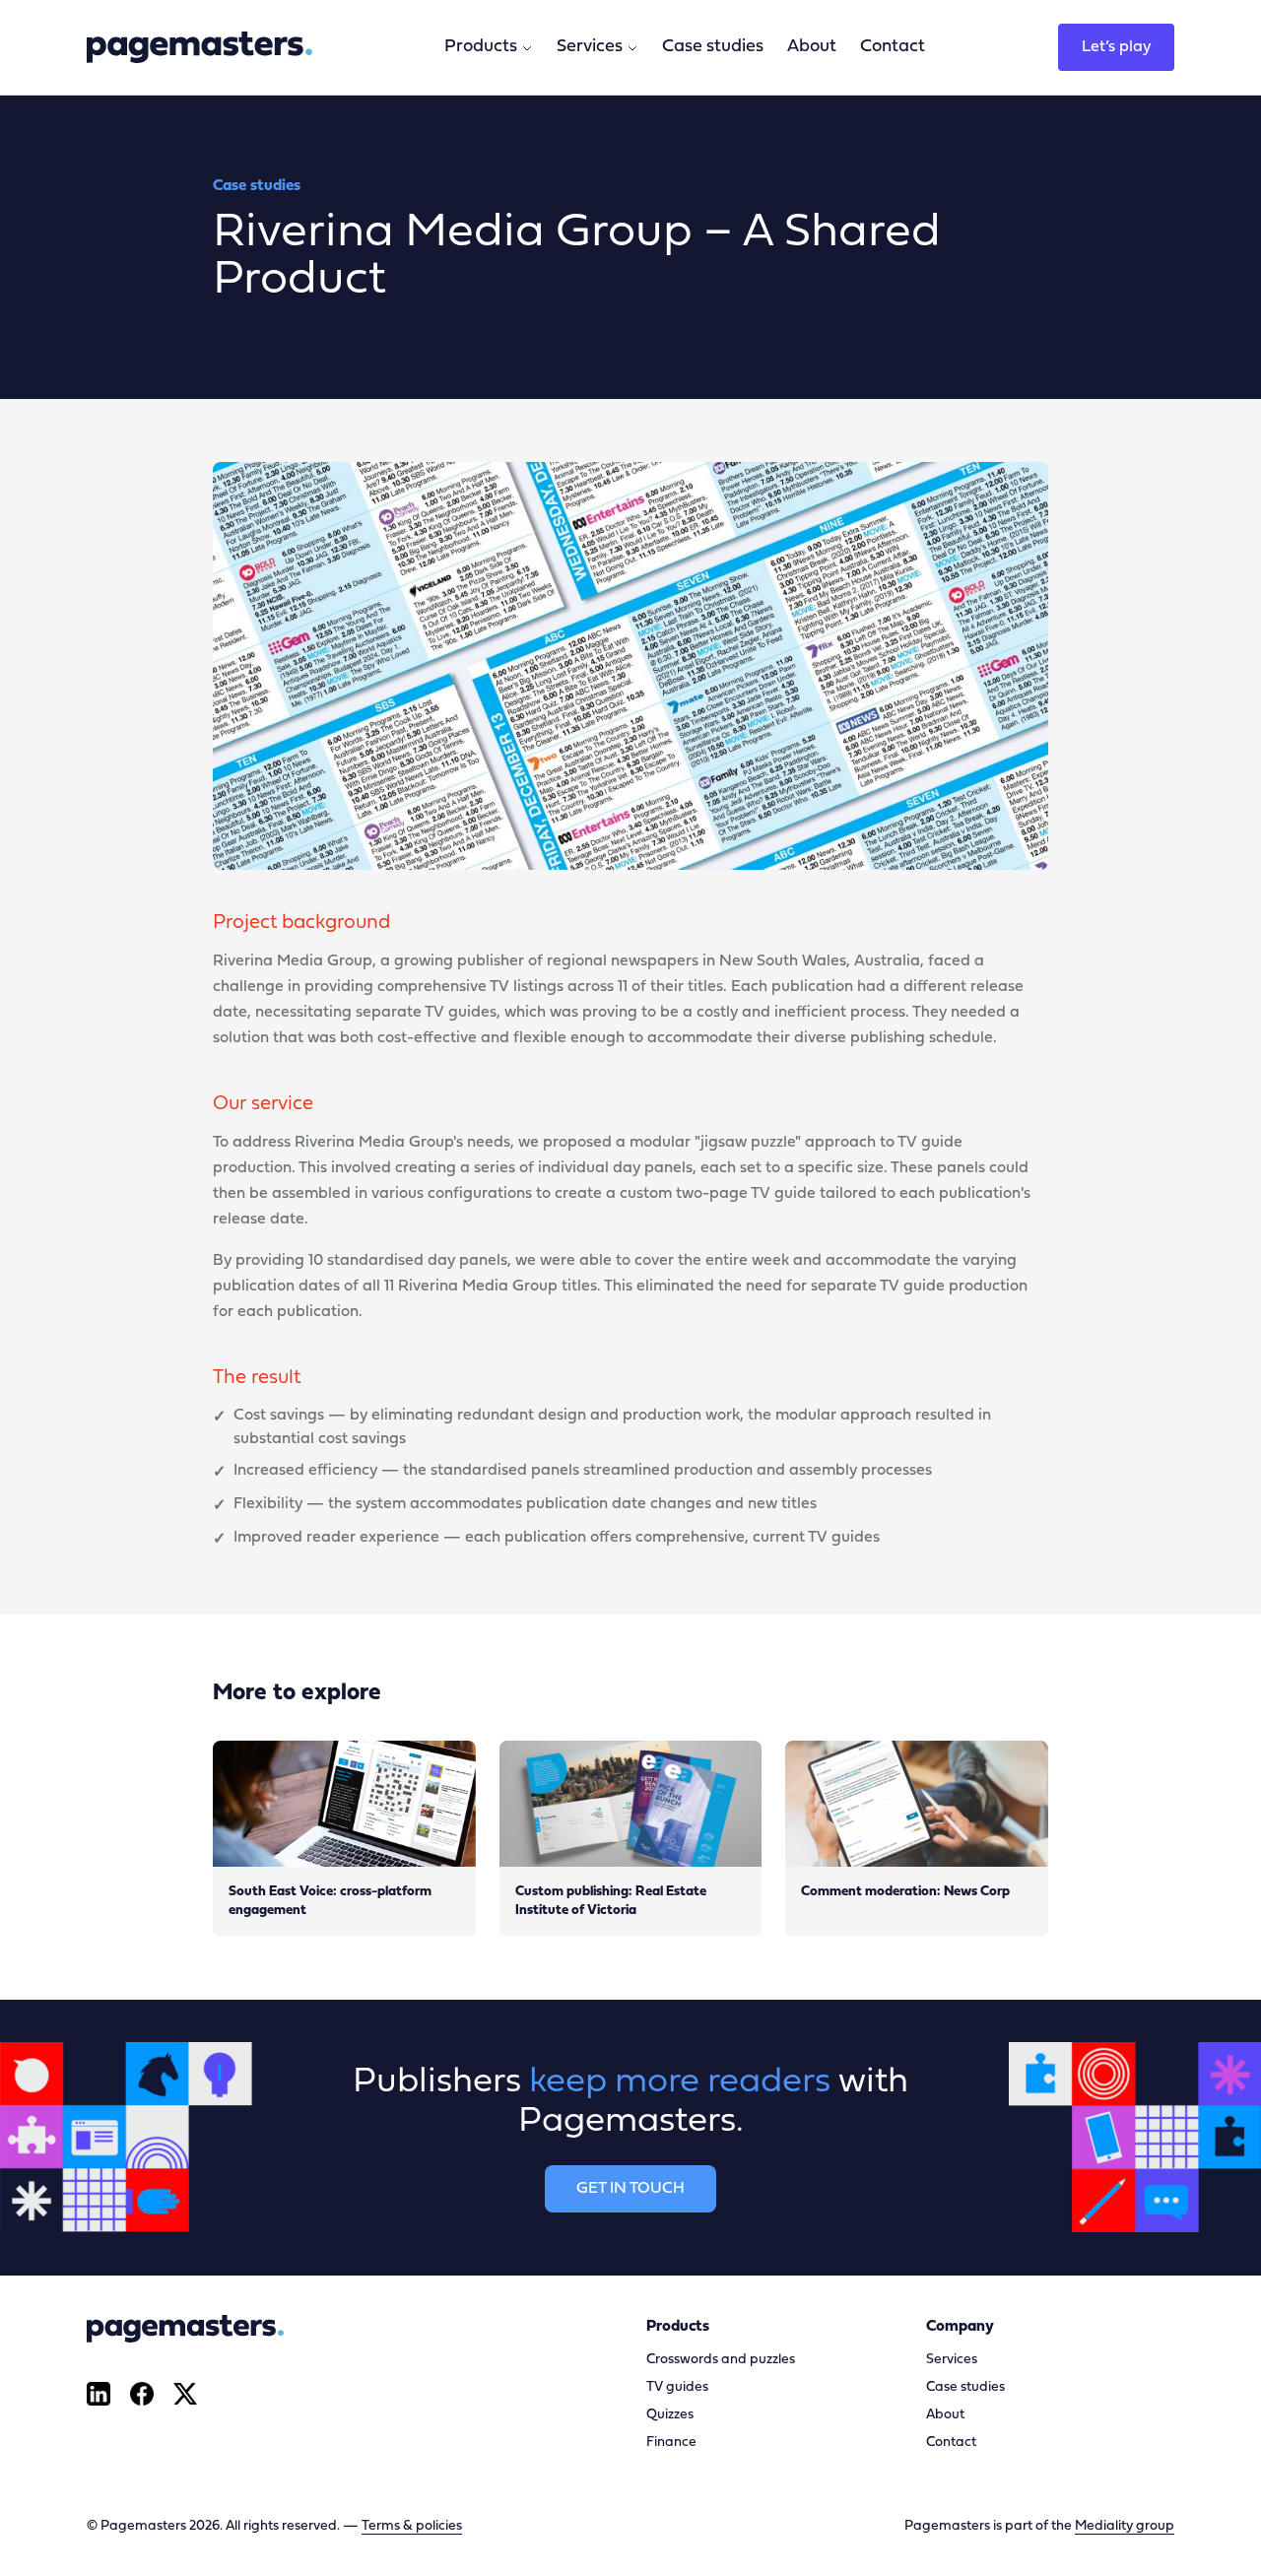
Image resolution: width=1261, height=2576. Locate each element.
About (812, 47)
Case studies (713, 47)
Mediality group (1125, 2526)
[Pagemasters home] (199, 47)
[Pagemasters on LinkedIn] (99, 2394)
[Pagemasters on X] (185, 2394)
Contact (893, 47)
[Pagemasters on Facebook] (142, 2394)
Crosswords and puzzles (721, 2360)
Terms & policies (412, 2526)
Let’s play (1116, 47)
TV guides (677, 2387)
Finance (671, 2443)
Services (590, 47)
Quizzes (670, 2415)
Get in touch (630, 2189)
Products (481, 47)
